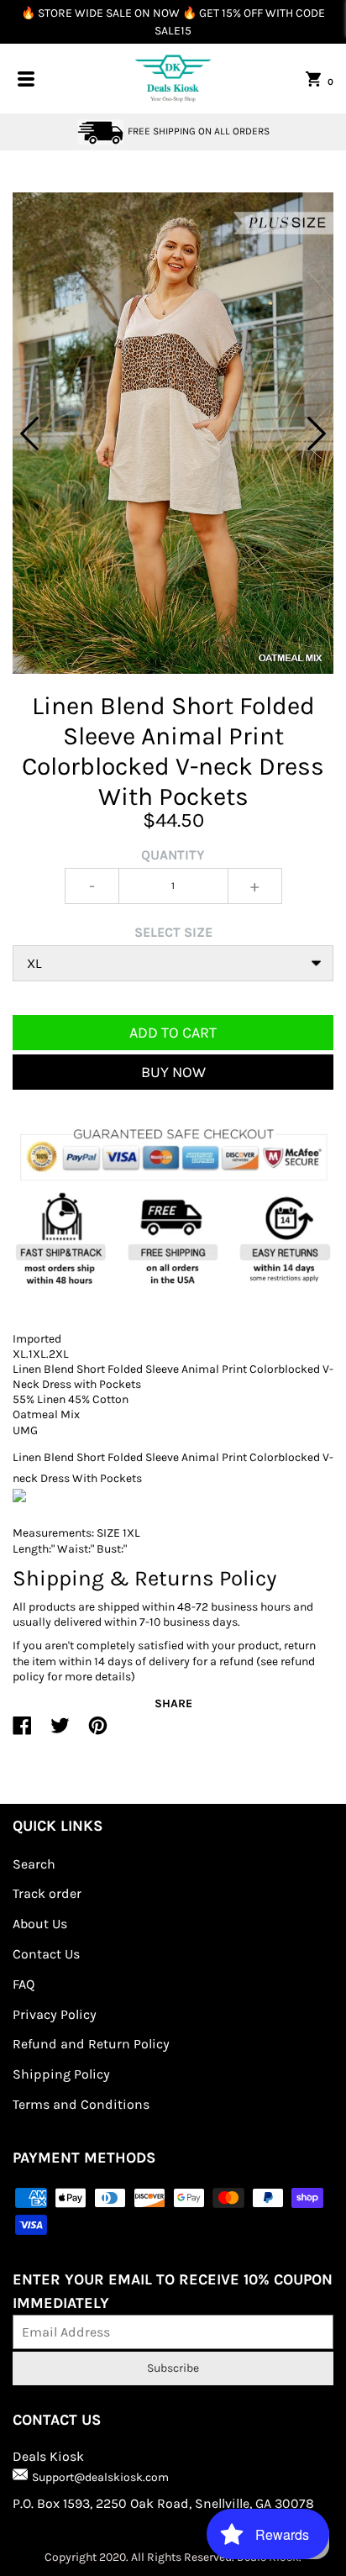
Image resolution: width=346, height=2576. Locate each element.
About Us (40, 1924)
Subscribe (173, 2368)
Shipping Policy (61, 2074)
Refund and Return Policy (91, 2044)
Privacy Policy (55, 2014)
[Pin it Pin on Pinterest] (98, 1732)
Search (34, 1864)
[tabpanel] (173, 433)
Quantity (173, 855)
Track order (47, 1893)
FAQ (24, 1984)
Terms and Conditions (81, 2104)
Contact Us (46, 1954)
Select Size (173, 932)
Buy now (173, 1072)
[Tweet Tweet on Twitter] (60, 1732)
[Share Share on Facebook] (22, 1732)
